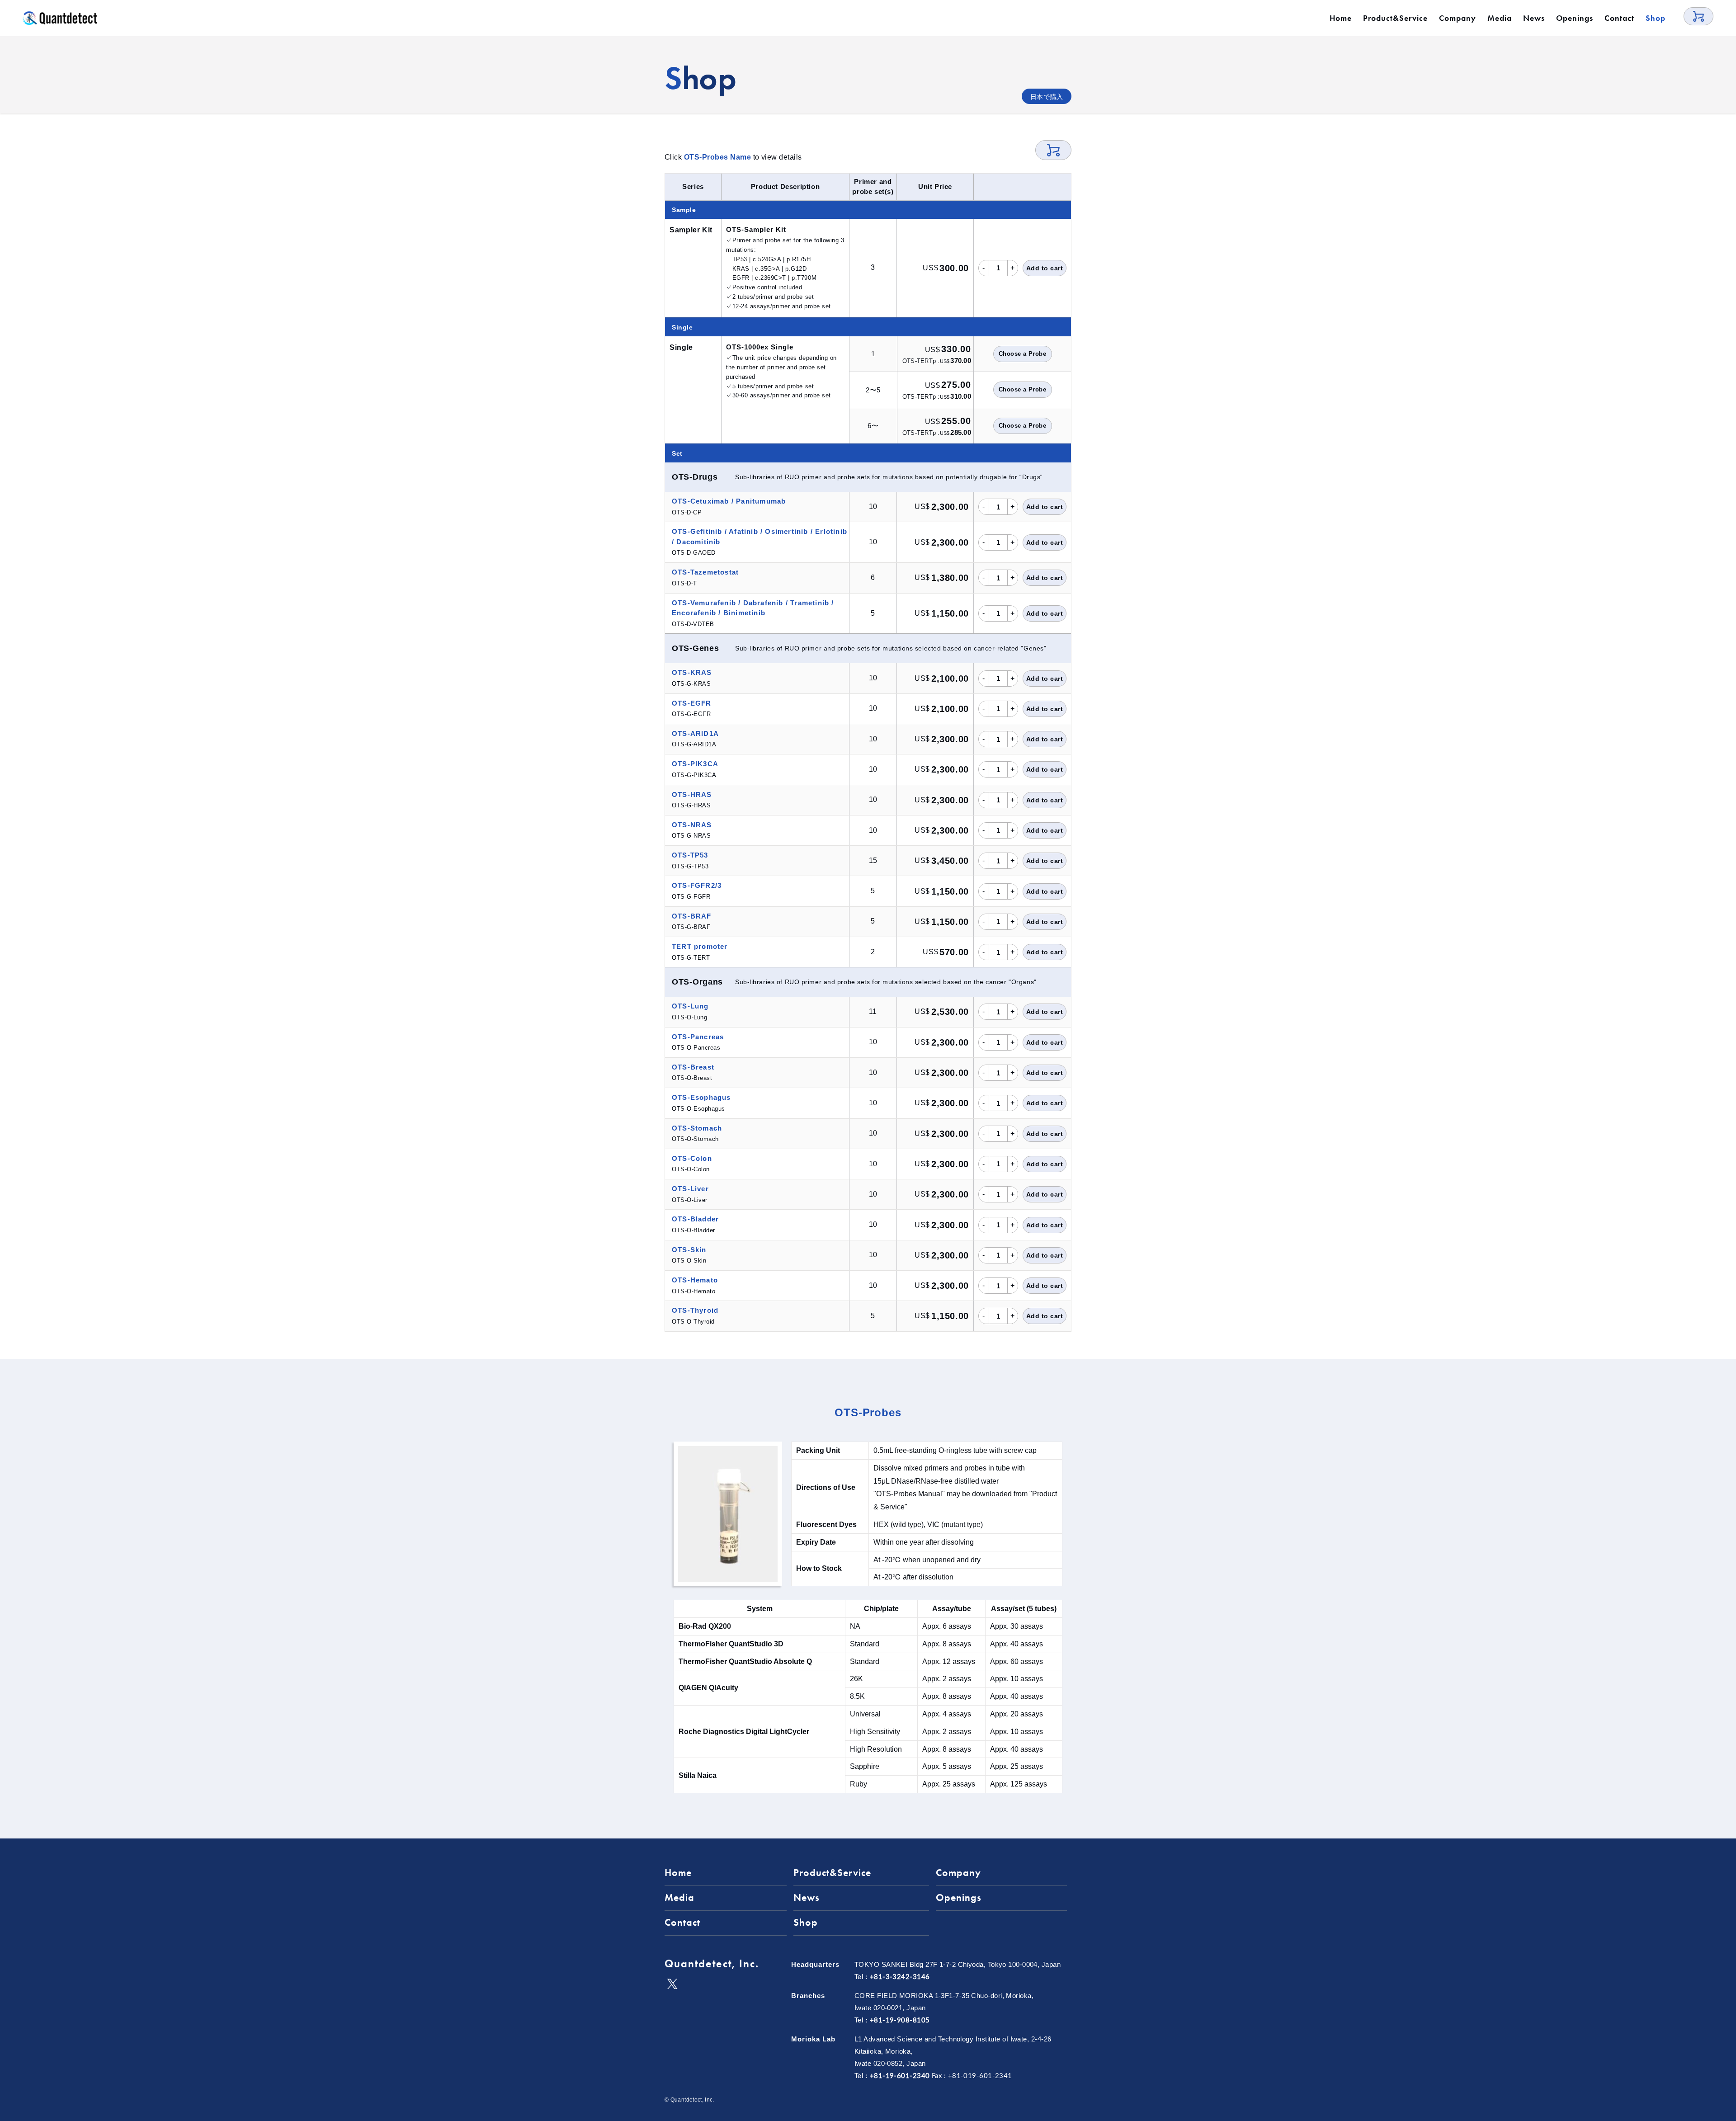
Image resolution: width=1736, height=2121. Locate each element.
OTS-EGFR (692, 703)
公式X (672, 1984)
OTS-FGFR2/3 (697, 885)
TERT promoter (700, 946)
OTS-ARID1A (695, 733)
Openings (1575, 18)
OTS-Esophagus (701, 1097)
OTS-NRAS (692, 825)
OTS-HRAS (692, 794)
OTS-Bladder (695, 1219)
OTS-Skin (689, 1250)
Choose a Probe (1023, 354)
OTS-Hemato (695, 1280)
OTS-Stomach (697, 1128)
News (1534, 18)
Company (1458, 18)
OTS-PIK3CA (695, 764)
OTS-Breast (693, 1067)
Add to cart (1045, 268)
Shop (1656, 18)
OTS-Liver (690, 1189)
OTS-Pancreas (698, 1037)
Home (1341, 18)
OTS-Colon (692, 1158)
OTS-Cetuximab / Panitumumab (729, 501)
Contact (1619, 18)
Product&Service (1395, 18)
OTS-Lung (690, 1006)
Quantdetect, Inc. (712, 1963)
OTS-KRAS (692, 672)
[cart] (1698, 16)
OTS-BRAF (692, 916)
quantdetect (60, 18)
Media (1500, 18)
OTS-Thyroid (695, 1310)
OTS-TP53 (690, 855)
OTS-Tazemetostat (705, 572)
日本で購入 (1047, 97)
